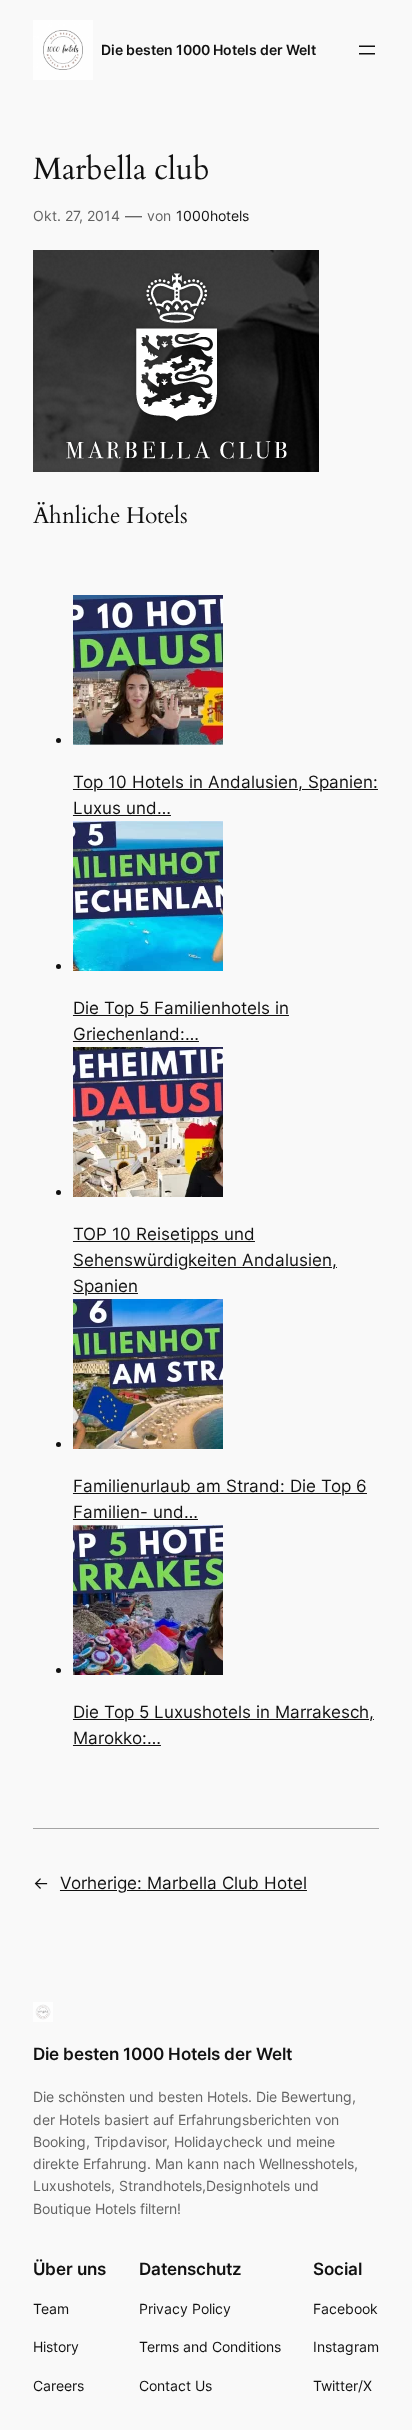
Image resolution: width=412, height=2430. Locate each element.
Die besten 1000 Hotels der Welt (208, 49)
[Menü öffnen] (367, 50)
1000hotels (212, 215)
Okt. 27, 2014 (76, 215)
